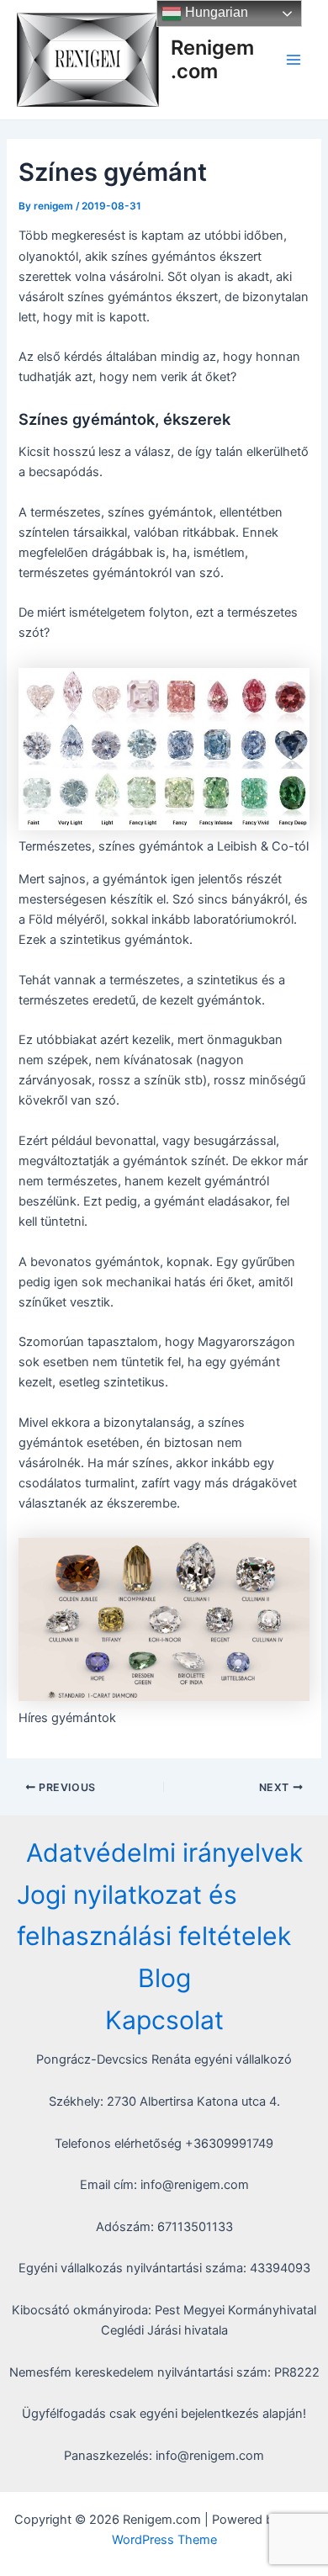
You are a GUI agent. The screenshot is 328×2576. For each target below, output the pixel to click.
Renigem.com (212, 59)
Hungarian (215, 12)
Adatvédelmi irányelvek (164, 1852)
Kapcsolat (164, 2020)
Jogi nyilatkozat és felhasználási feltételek (154, 1916)
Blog (164, 1978)
